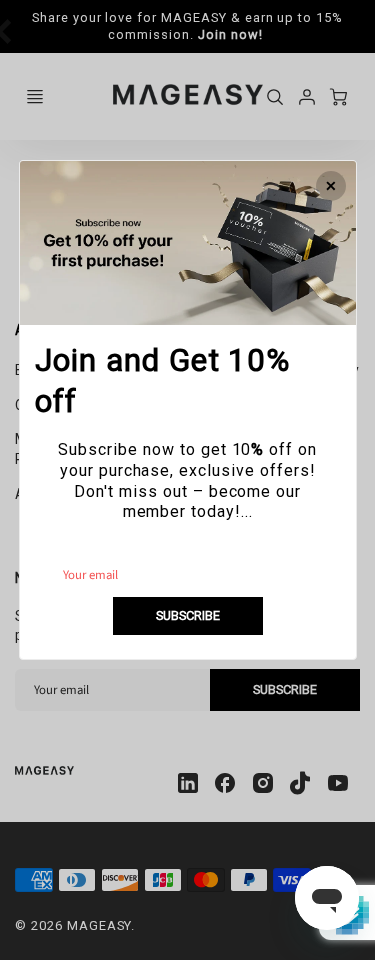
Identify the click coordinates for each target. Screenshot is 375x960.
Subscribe (188, 615)
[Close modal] (330, 186)
